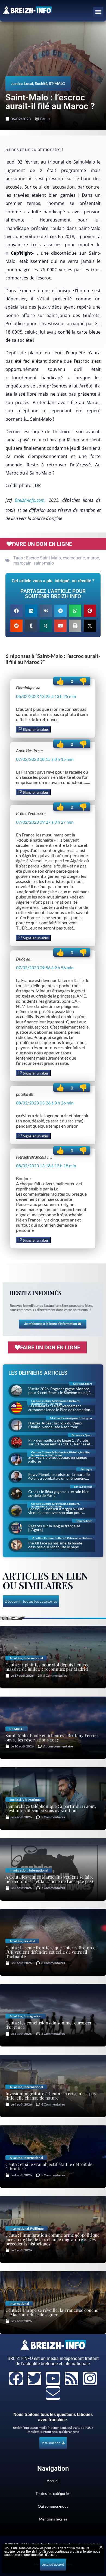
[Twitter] (35, 2378)
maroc (93, 558)
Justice (17, 83)
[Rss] (71, 2378)
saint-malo (44, 563)
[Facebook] (16, 2378)
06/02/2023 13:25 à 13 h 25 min (46, 696)
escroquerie (74, 558)
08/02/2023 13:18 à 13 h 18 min (46, 1166)
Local (29, 83)
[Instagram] (90, 2378)
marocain (22, 563)
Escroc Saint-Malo (43, 558)
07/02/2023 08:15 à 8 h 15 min (45, 759)
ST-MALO (57, 83)
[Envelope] (53, 2393)
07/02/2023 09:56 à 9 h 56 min (45, 967)
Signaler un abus (35, 730)
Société (41, 83)
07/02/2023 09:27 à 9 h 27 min (45, 822)
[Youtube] (53, 2378)
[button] (98, 12)
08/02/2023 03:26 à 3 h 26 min (45, 1103)
